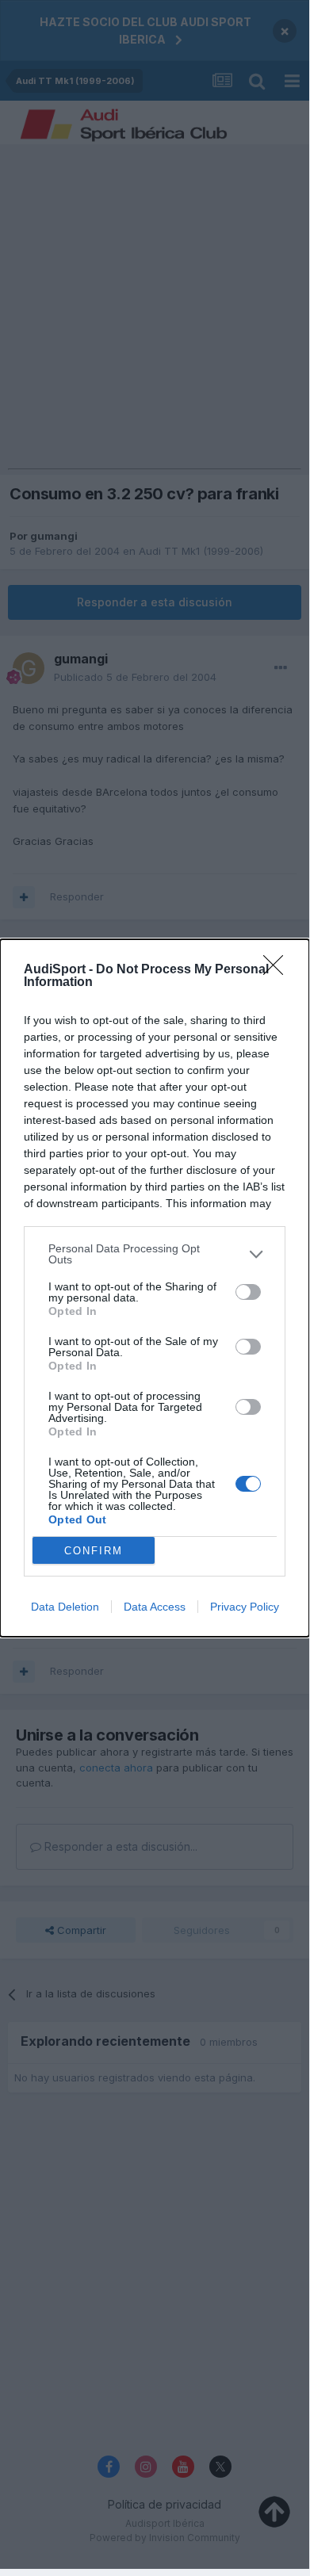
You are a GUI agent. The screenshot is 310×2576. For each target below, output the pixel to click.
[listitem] (155, 1254)
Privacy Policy (245, 1607)
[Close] (278, 970)
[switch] (248, 1292)
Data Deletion (65, 1607)
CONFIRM (94, 1551)
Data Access (155, 1607)
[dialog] (155, 1288)
